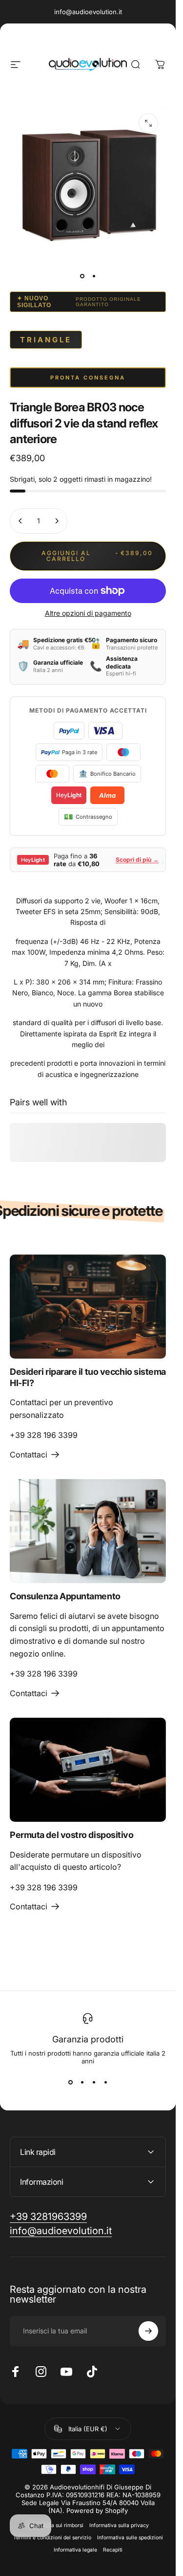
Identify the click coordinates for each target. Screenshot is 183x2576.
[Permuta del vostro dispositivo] (88, 1770)
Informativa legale (75, 2550)
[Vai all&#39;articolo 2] (94, 276)
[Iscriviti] (148, 2331)
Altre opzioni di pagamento (88, 613)
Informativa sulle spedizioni (130, 2538)
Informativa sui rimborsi (55, 2525)
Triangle (46, 340)
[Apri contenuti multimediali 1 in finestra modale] (148, 123)
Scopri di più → (137, 860)
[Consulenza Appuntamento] (88, 1531)
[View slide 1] (70, 2083)
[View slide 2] (82, 2083)
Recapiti (113, 2550)
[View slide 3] (94, 2083)
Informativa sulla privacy (119, 2525)
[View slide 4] (105, 2083)
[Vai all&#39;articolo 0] (82, 276)
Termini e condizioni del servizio (52, 2538)
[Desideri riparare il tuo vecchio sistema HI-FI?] (88, 1307)
